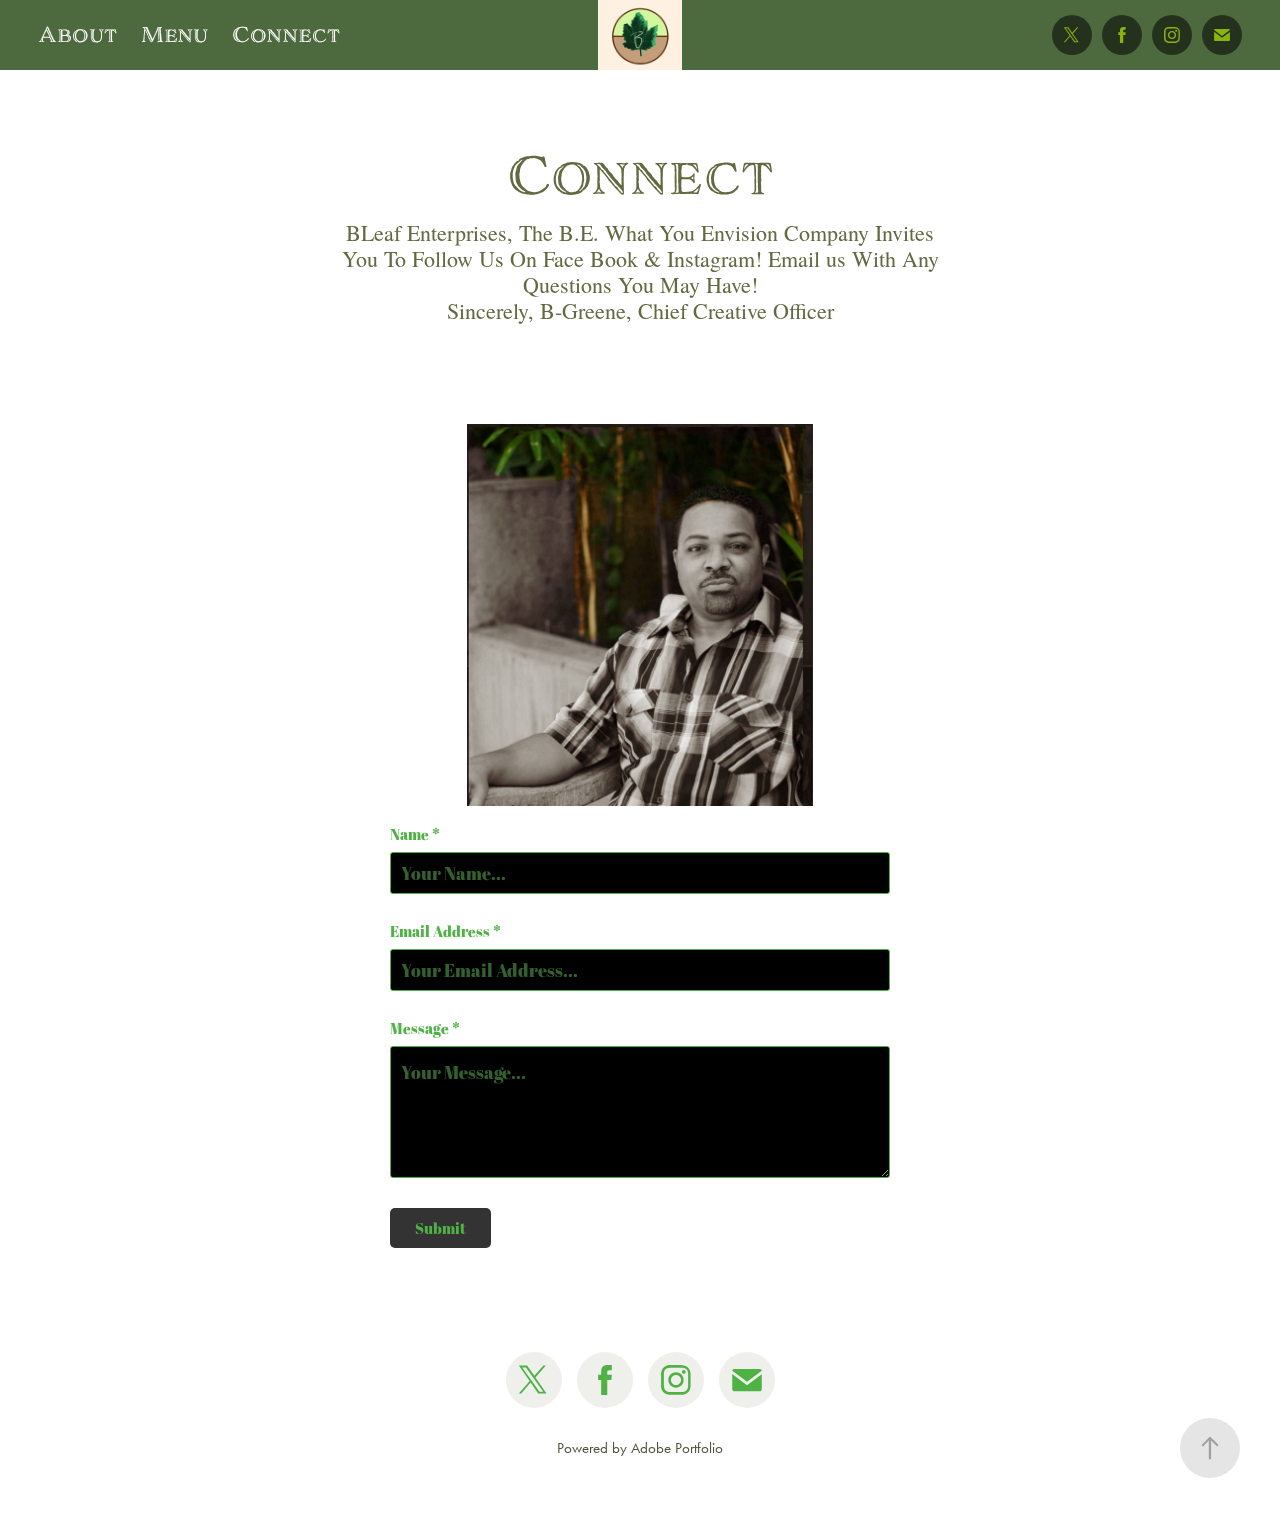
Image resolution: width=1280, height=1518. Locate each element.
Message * (425, 1028)
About (77, 34)
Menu (174, 34)
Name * (415, 834)
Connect (286, 34)
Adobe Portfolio (677, 1448)
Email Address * (445, 931)
